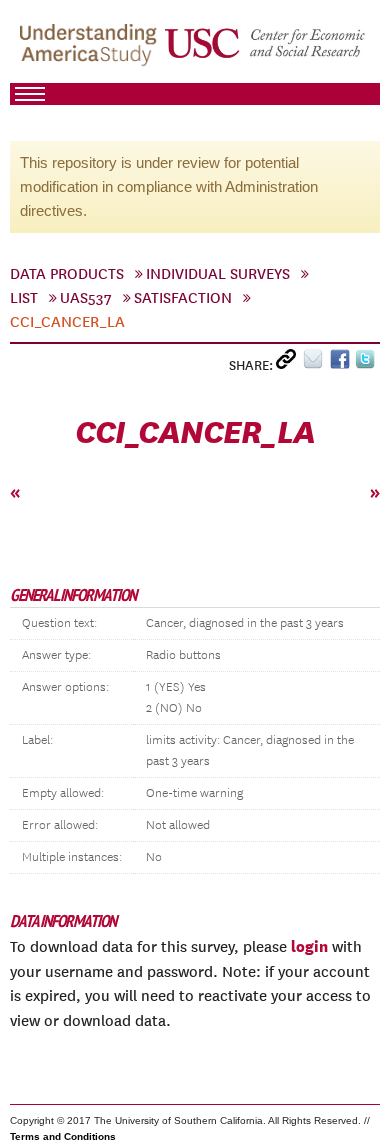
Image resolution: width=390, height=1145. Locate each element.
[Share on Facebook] (342, 363)
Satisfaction (183, 298)
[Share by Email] (316, 363)
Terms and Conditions (63, 1136)
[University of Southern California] (266, 51)
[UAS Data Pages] (91, 51)
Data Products (67, 274)
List (24, 298)
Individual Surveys (218, 274)
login (309, 946)
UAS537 (86, 298)
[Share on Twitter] (367, 363)
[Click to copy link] (289, 363)
